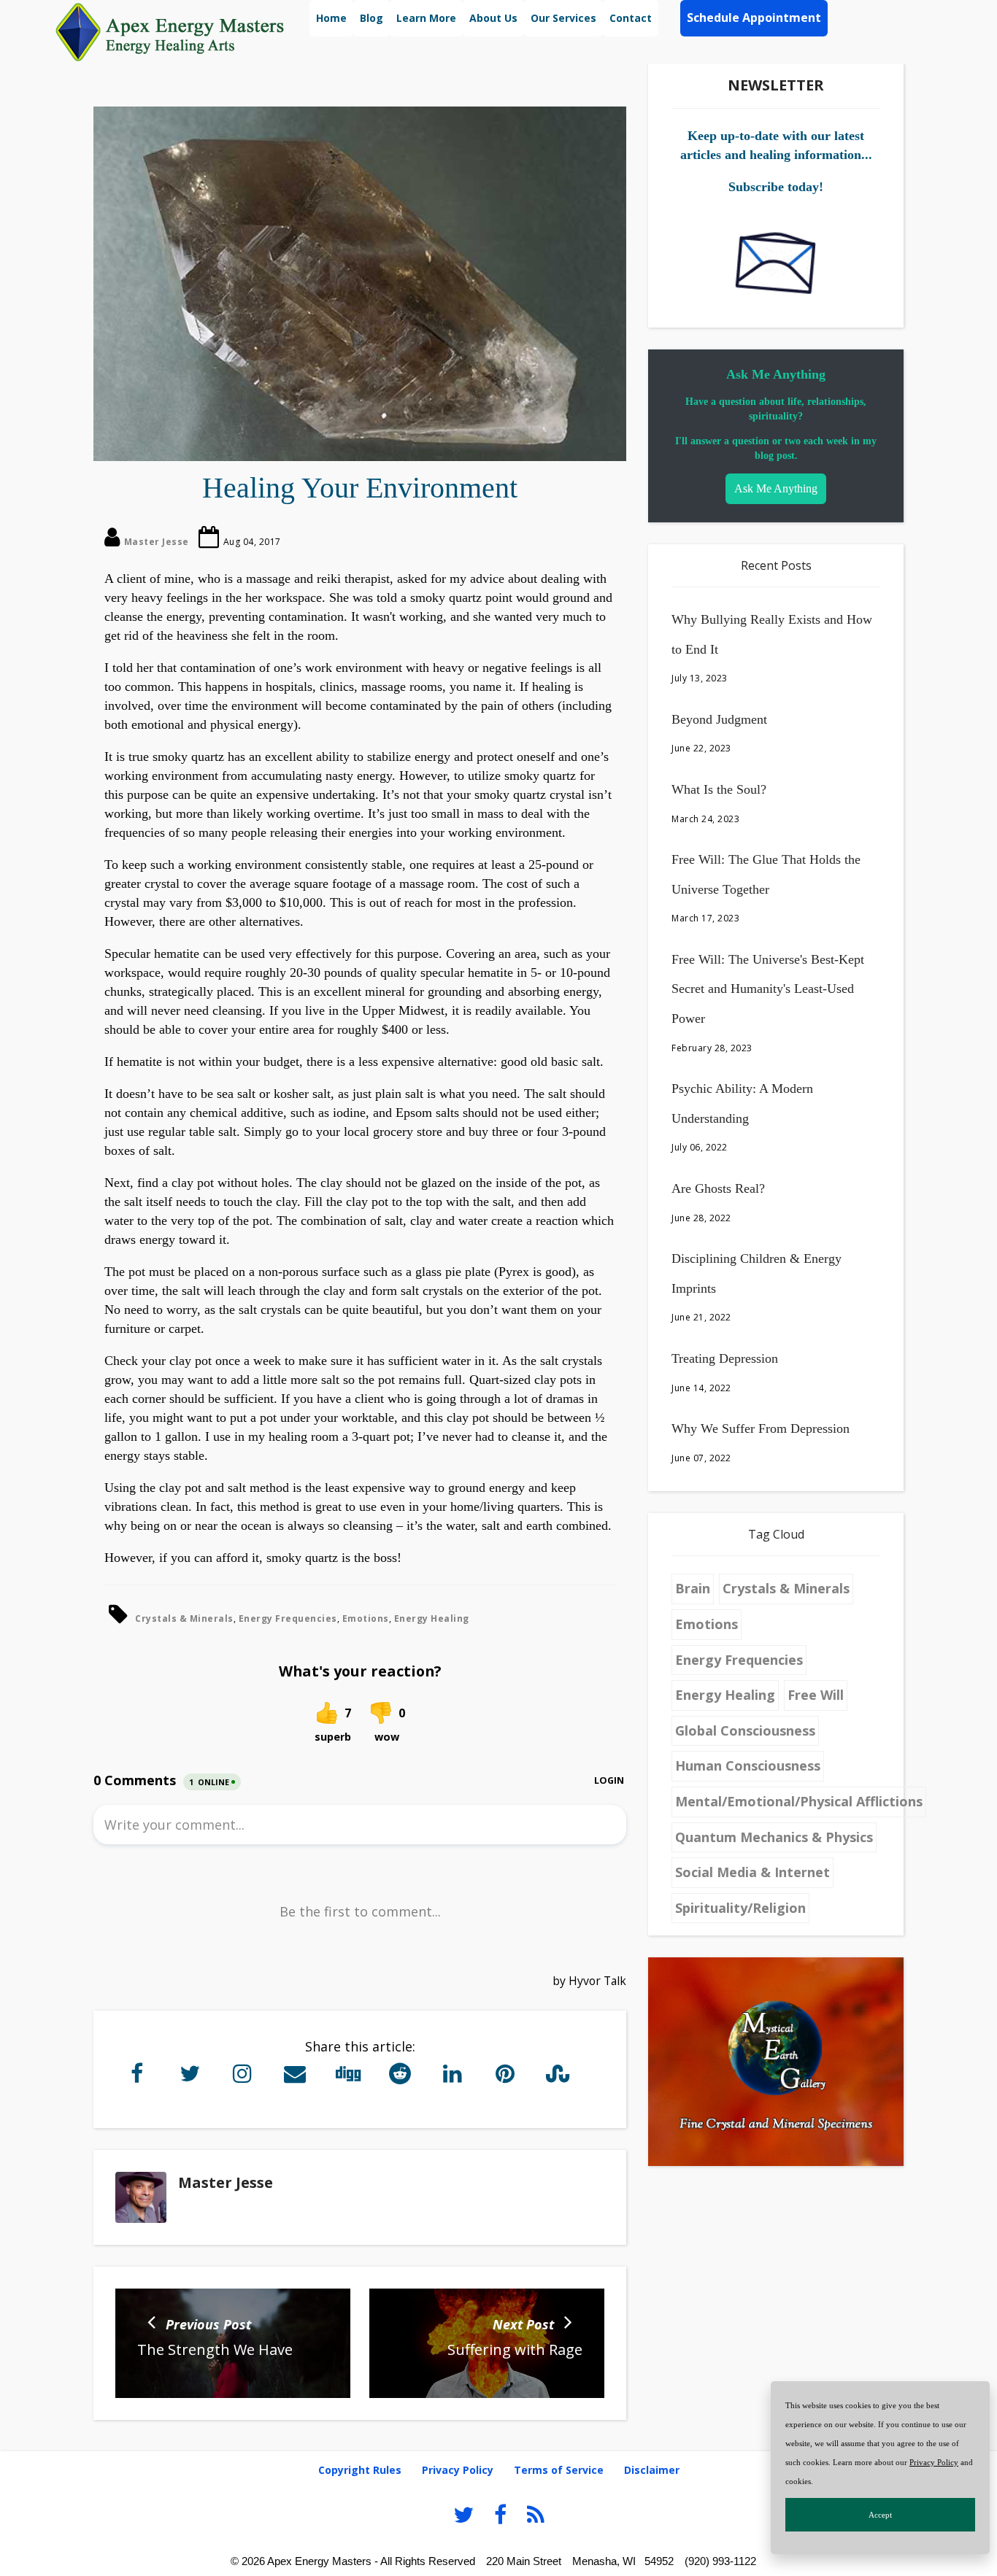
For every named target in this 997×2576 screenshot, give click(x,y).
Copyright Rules (360, 2470)
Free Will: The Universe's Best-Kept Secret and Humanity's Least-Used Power (768, 989)
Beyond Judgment (719, 719)
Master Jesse (157, 542)
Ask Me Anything (776, 488)
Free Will (816, 1695)
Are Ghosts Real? (718, 1188)
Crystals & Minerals (184, 1618)
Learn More (426, 18)
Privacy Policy (934, 2462)
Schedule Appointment (754, 18)
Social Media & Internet (752, 1872)
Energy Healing (432, 1618)
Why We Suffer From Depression (761, 1428)
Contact (631, 18)
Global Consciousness (745, 1730)
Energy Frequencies (288, 1618)
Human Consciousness (748, 1765)
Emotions (366, 1618)
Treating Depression (725, 1358)
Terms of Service (559, 2470)
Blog (372, 18)
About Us (493, 18)
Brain (693, 1588)
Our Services (563, 18)
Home (331, 18)
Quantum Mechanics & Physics (774, 1837)
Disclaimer (652, 2470)
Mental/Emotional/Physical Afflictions (799, 1801)
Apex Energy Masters (319, 2561)
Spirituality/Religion (740, 1908)
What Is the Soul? (719, 789)
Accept (880, 2515)
